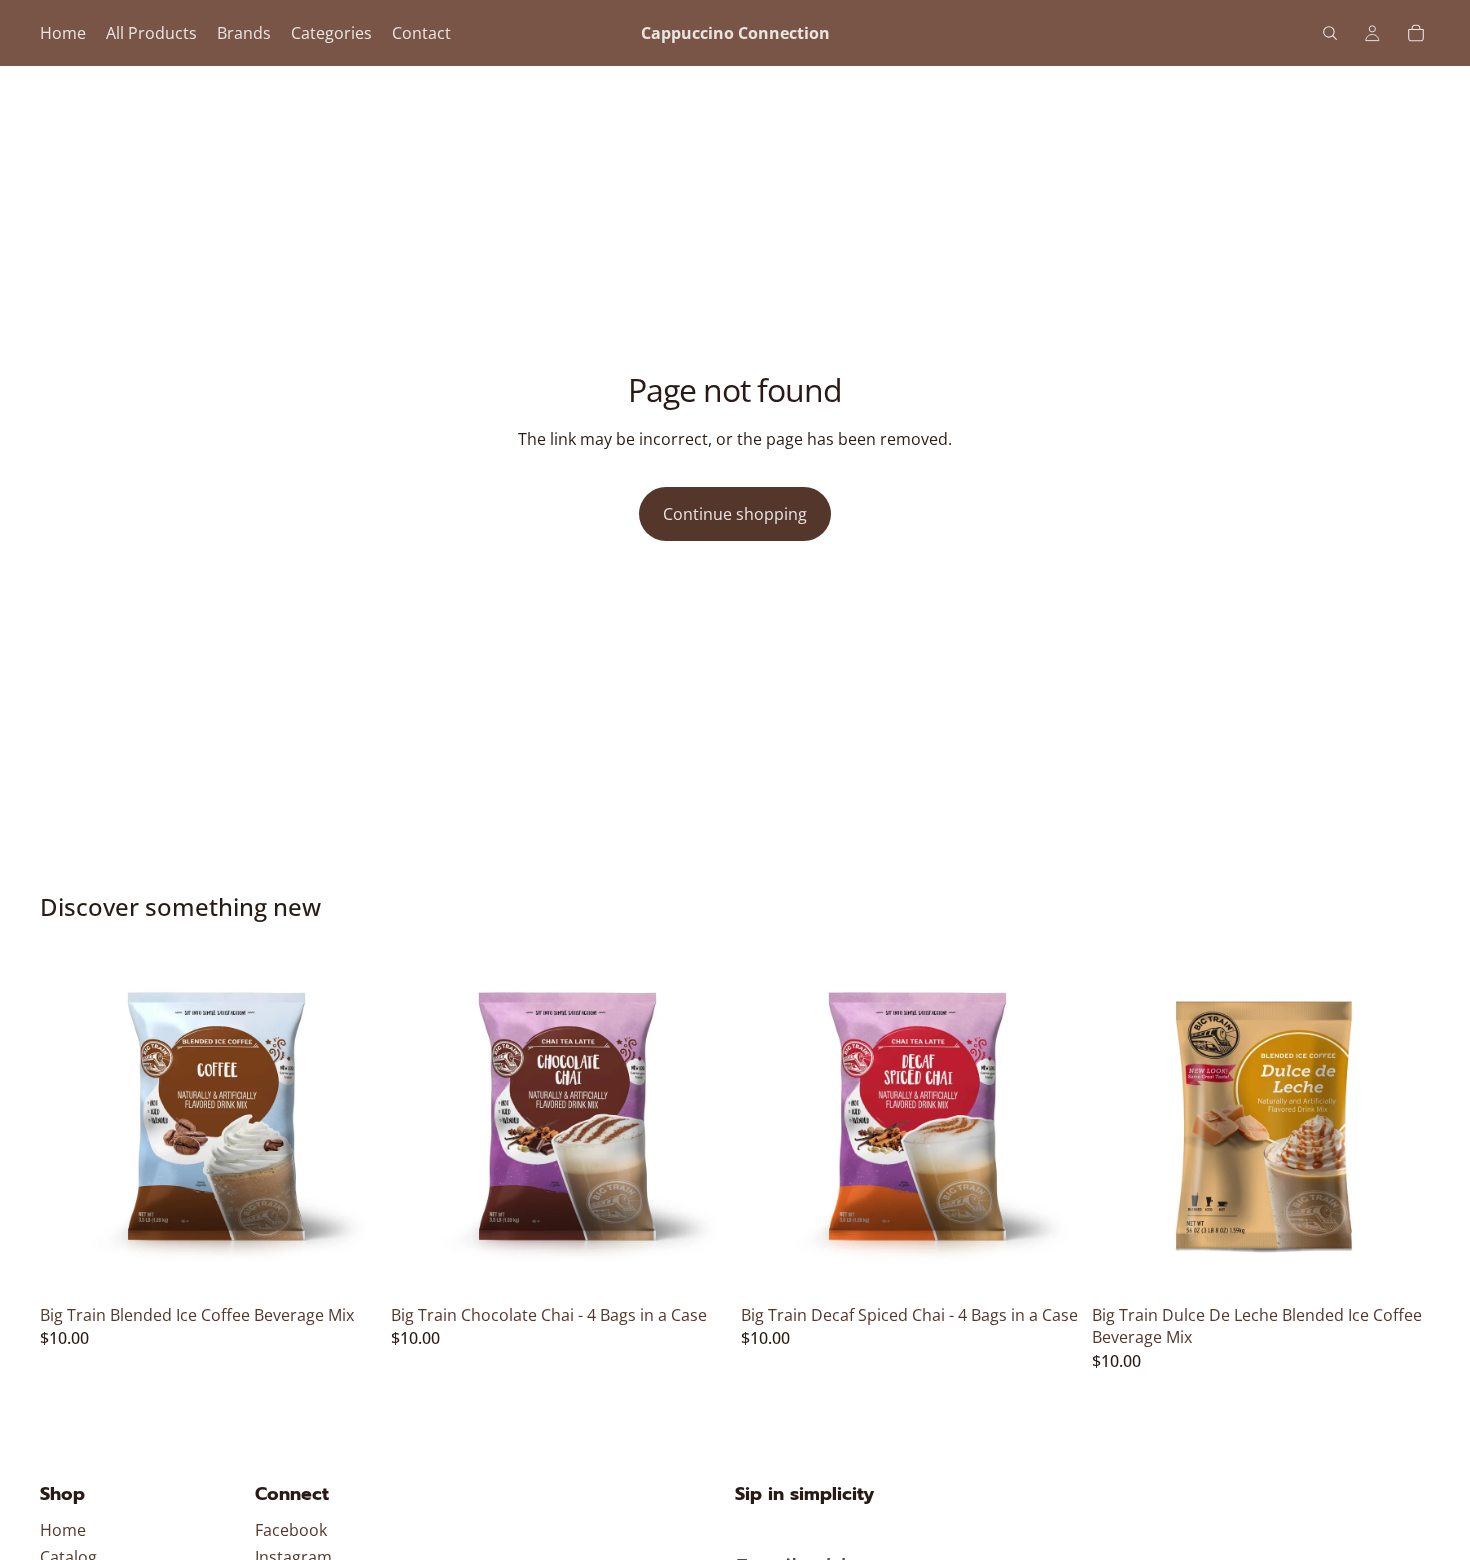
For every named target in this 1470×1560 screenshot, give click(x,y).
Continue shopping (735, 514)
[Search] (1330, 33)
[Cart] (1416, 33)
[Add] (348, 1265)
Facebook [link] (291, 1530)
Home (63, 1530)
